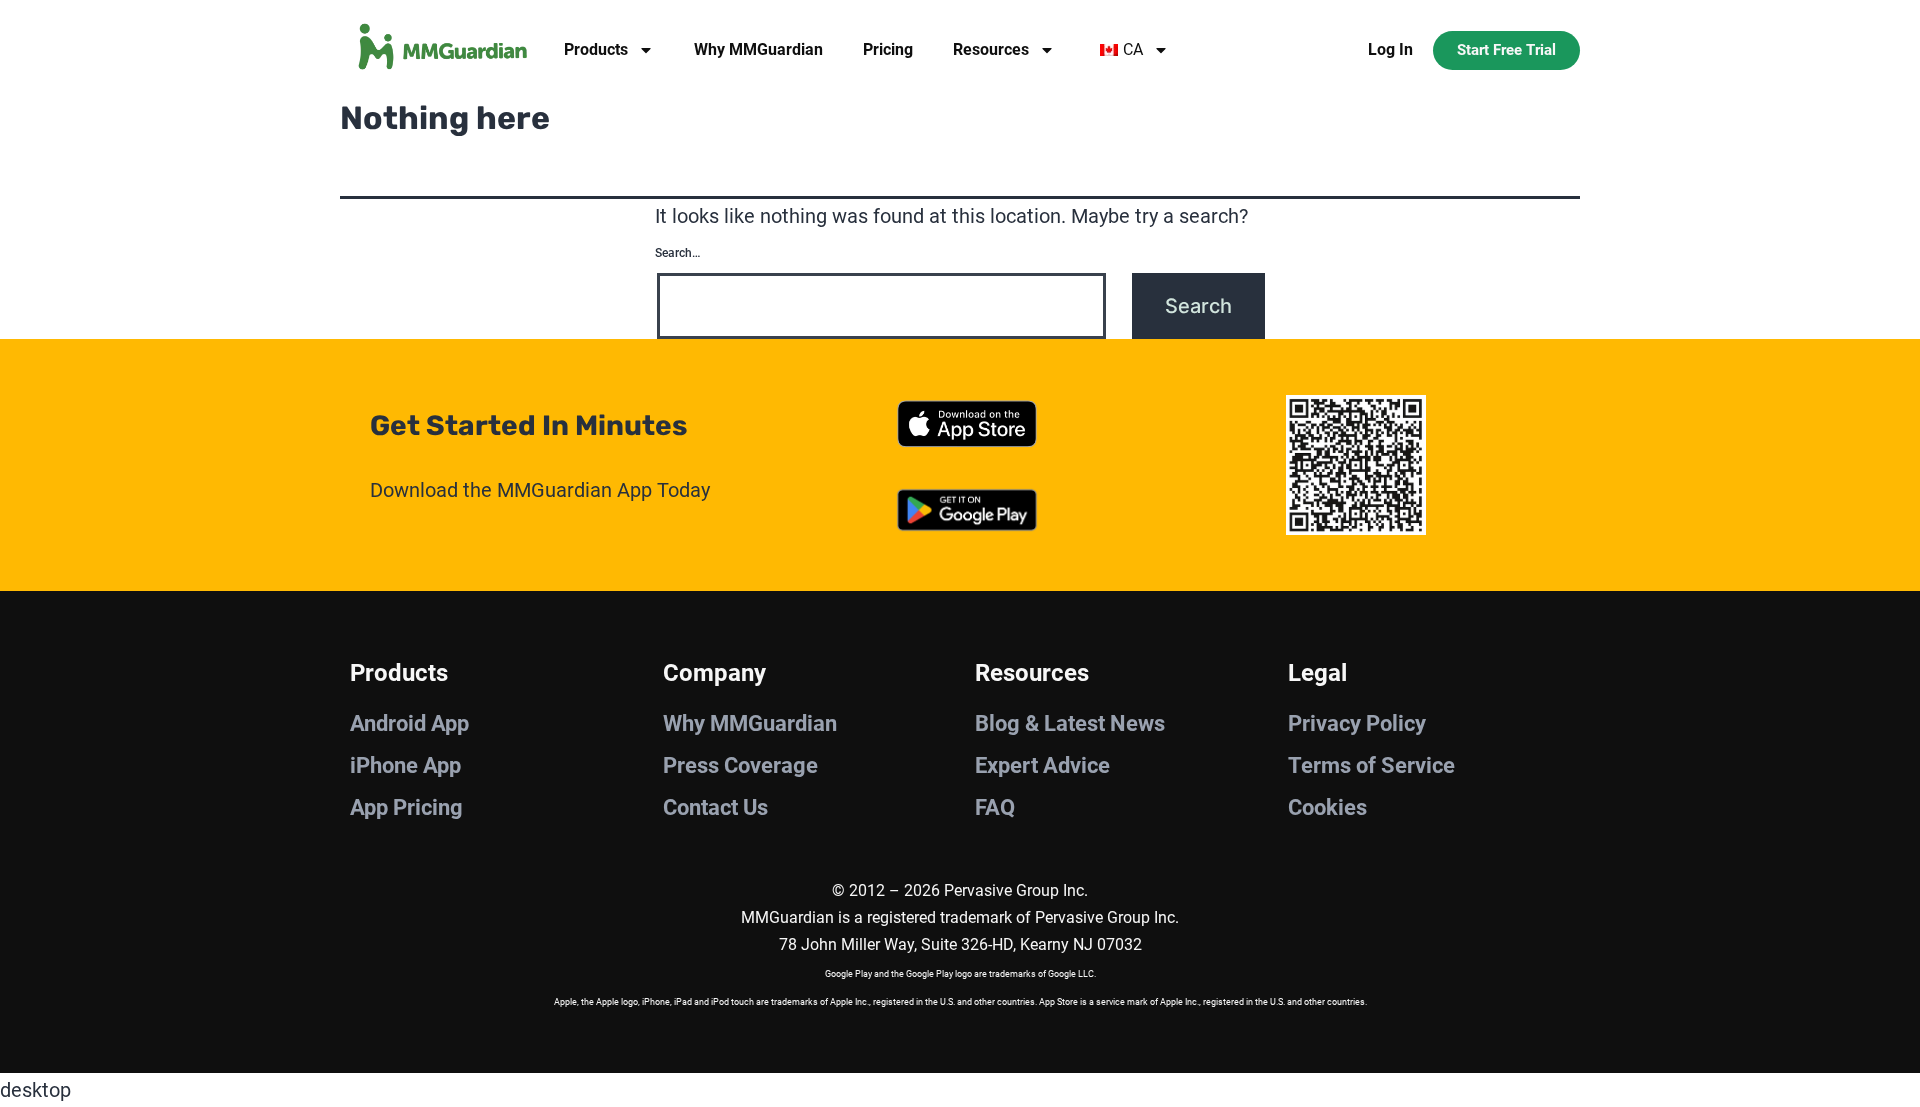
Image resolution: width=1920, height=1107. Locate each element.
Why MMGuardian (758, 49)
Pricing (888, 49)
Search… (677, 253)
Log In (1390, 49)
